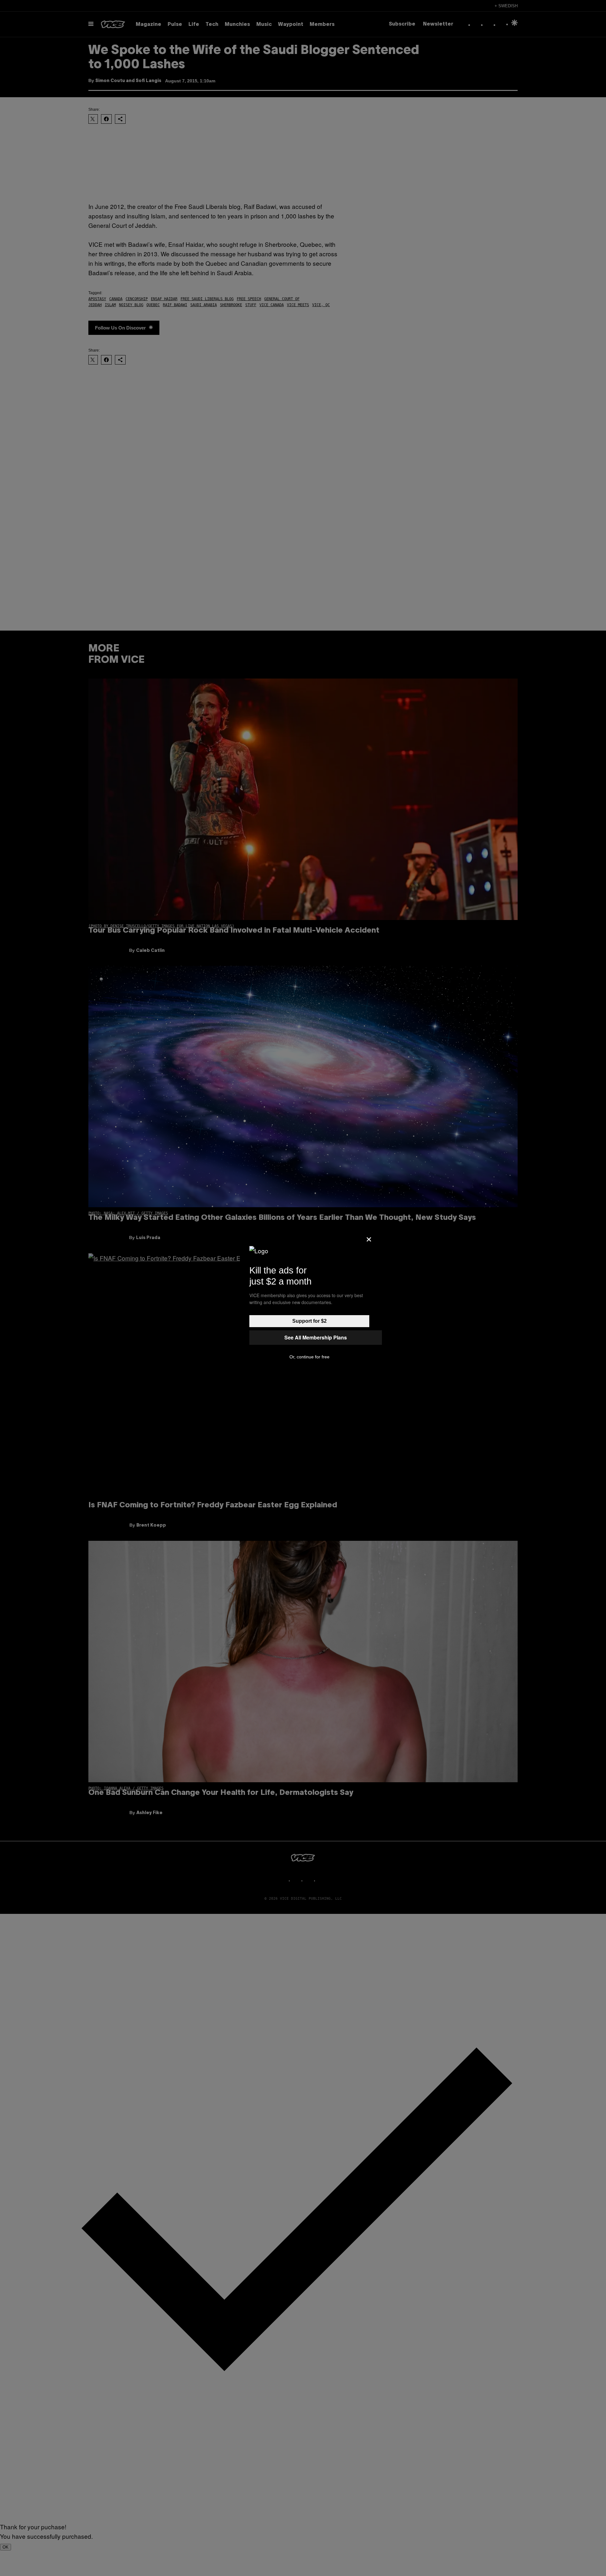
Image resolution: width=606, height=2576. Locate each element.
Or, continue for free (309, 1357)
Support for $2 (309, 1321)
